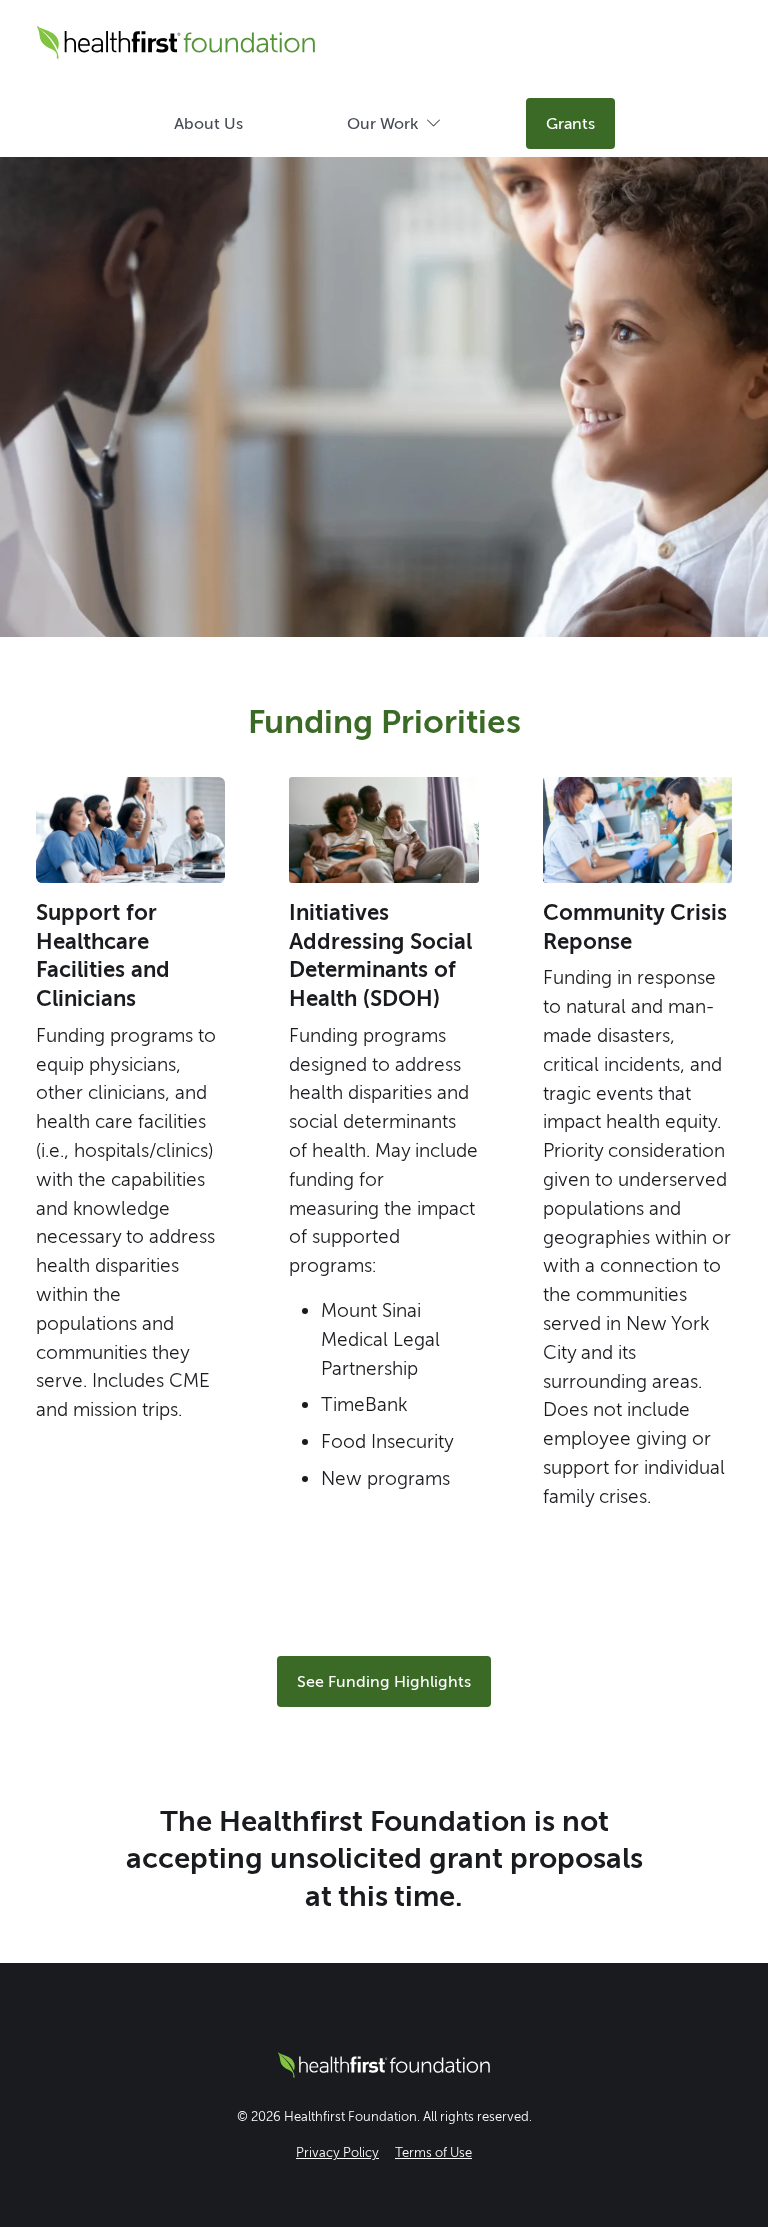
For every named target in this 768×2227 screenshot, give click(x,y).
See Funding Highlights (384, 1681)
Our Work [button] (382, 123)
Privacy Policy (337, 2152)
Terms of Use (433, 2152)
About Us (208, 123)
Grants (570, 123)
